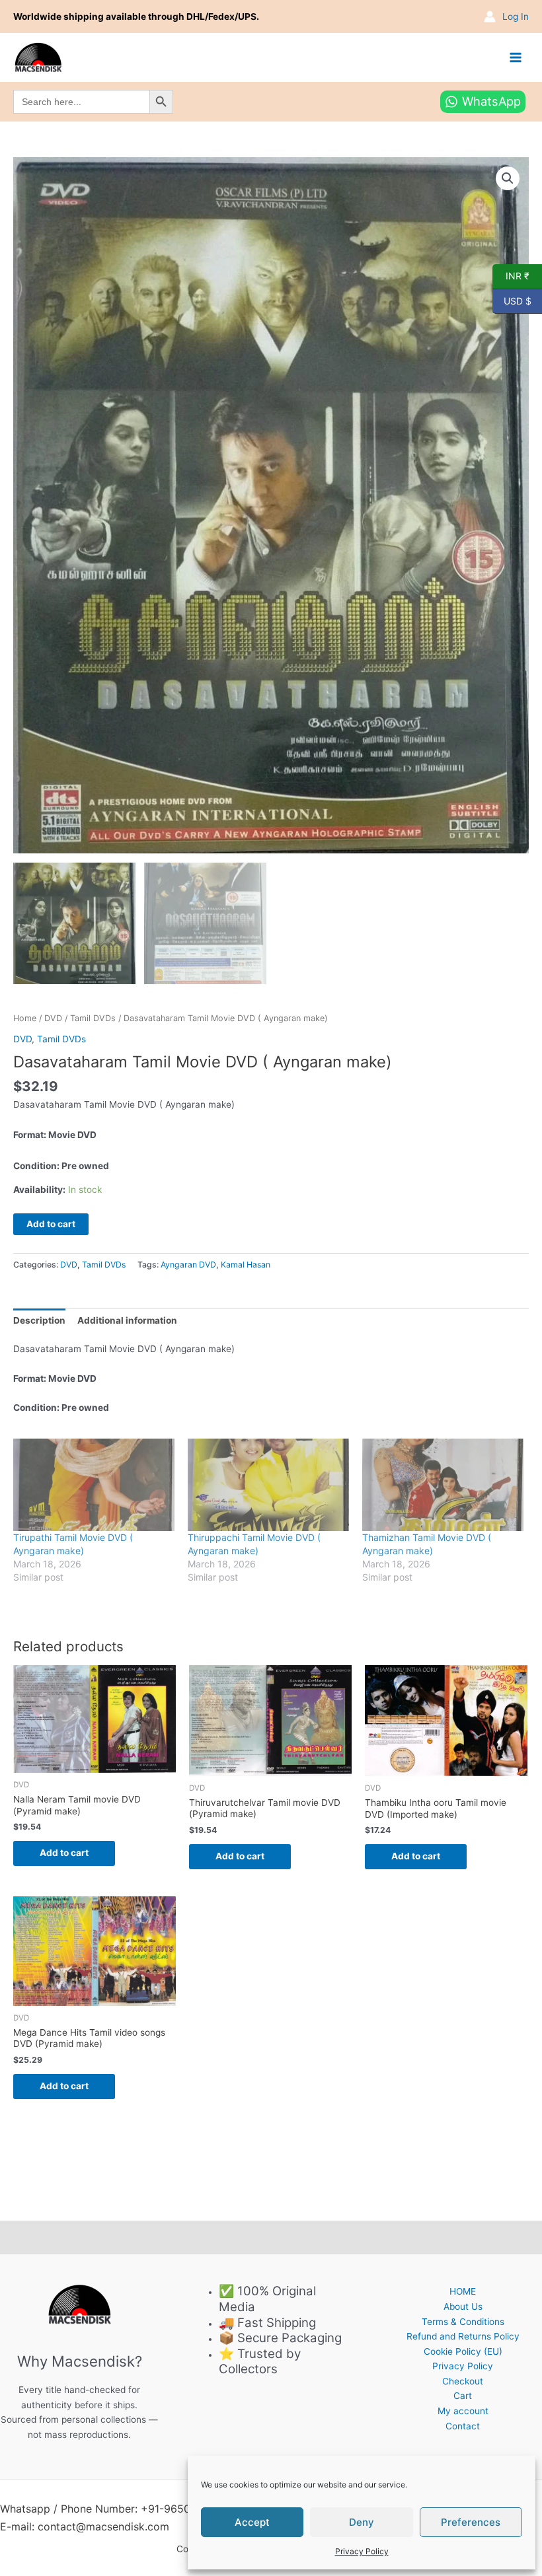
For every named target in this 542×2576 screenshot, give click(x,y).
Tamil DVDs (93, 1018)
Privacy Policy (362, 2551)
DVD (53, 1018)
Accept (252, 2522)
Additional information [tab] (127, 1320)
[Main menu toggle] (516, 57)
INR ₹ (511, 275)
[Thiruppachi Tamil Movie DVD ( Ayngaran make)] (268, 1485)
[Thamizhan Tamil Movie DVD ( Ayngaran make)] (443, 1485)
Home (25, 1018)
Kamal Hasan (246, 1265)
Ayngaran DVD (188, 1265)
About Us (463, 2307)
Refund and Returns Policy (463, 2336)
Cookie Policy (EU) (463, 2351)
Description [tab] (39, 1320)
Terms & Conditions (463, 2322)
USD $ (512, 300)
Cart (463, 2396)
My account (463, 2411)
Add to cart (51, 1224)
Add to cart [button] (64, 1853)
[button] (508, 178)
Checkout (463, 2381)
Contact (463, 2426)
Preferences (471, 2522)
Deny (362, 2522)
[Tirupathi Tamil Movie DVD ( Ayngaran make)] (94, 1485)
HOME (463, 2291)
